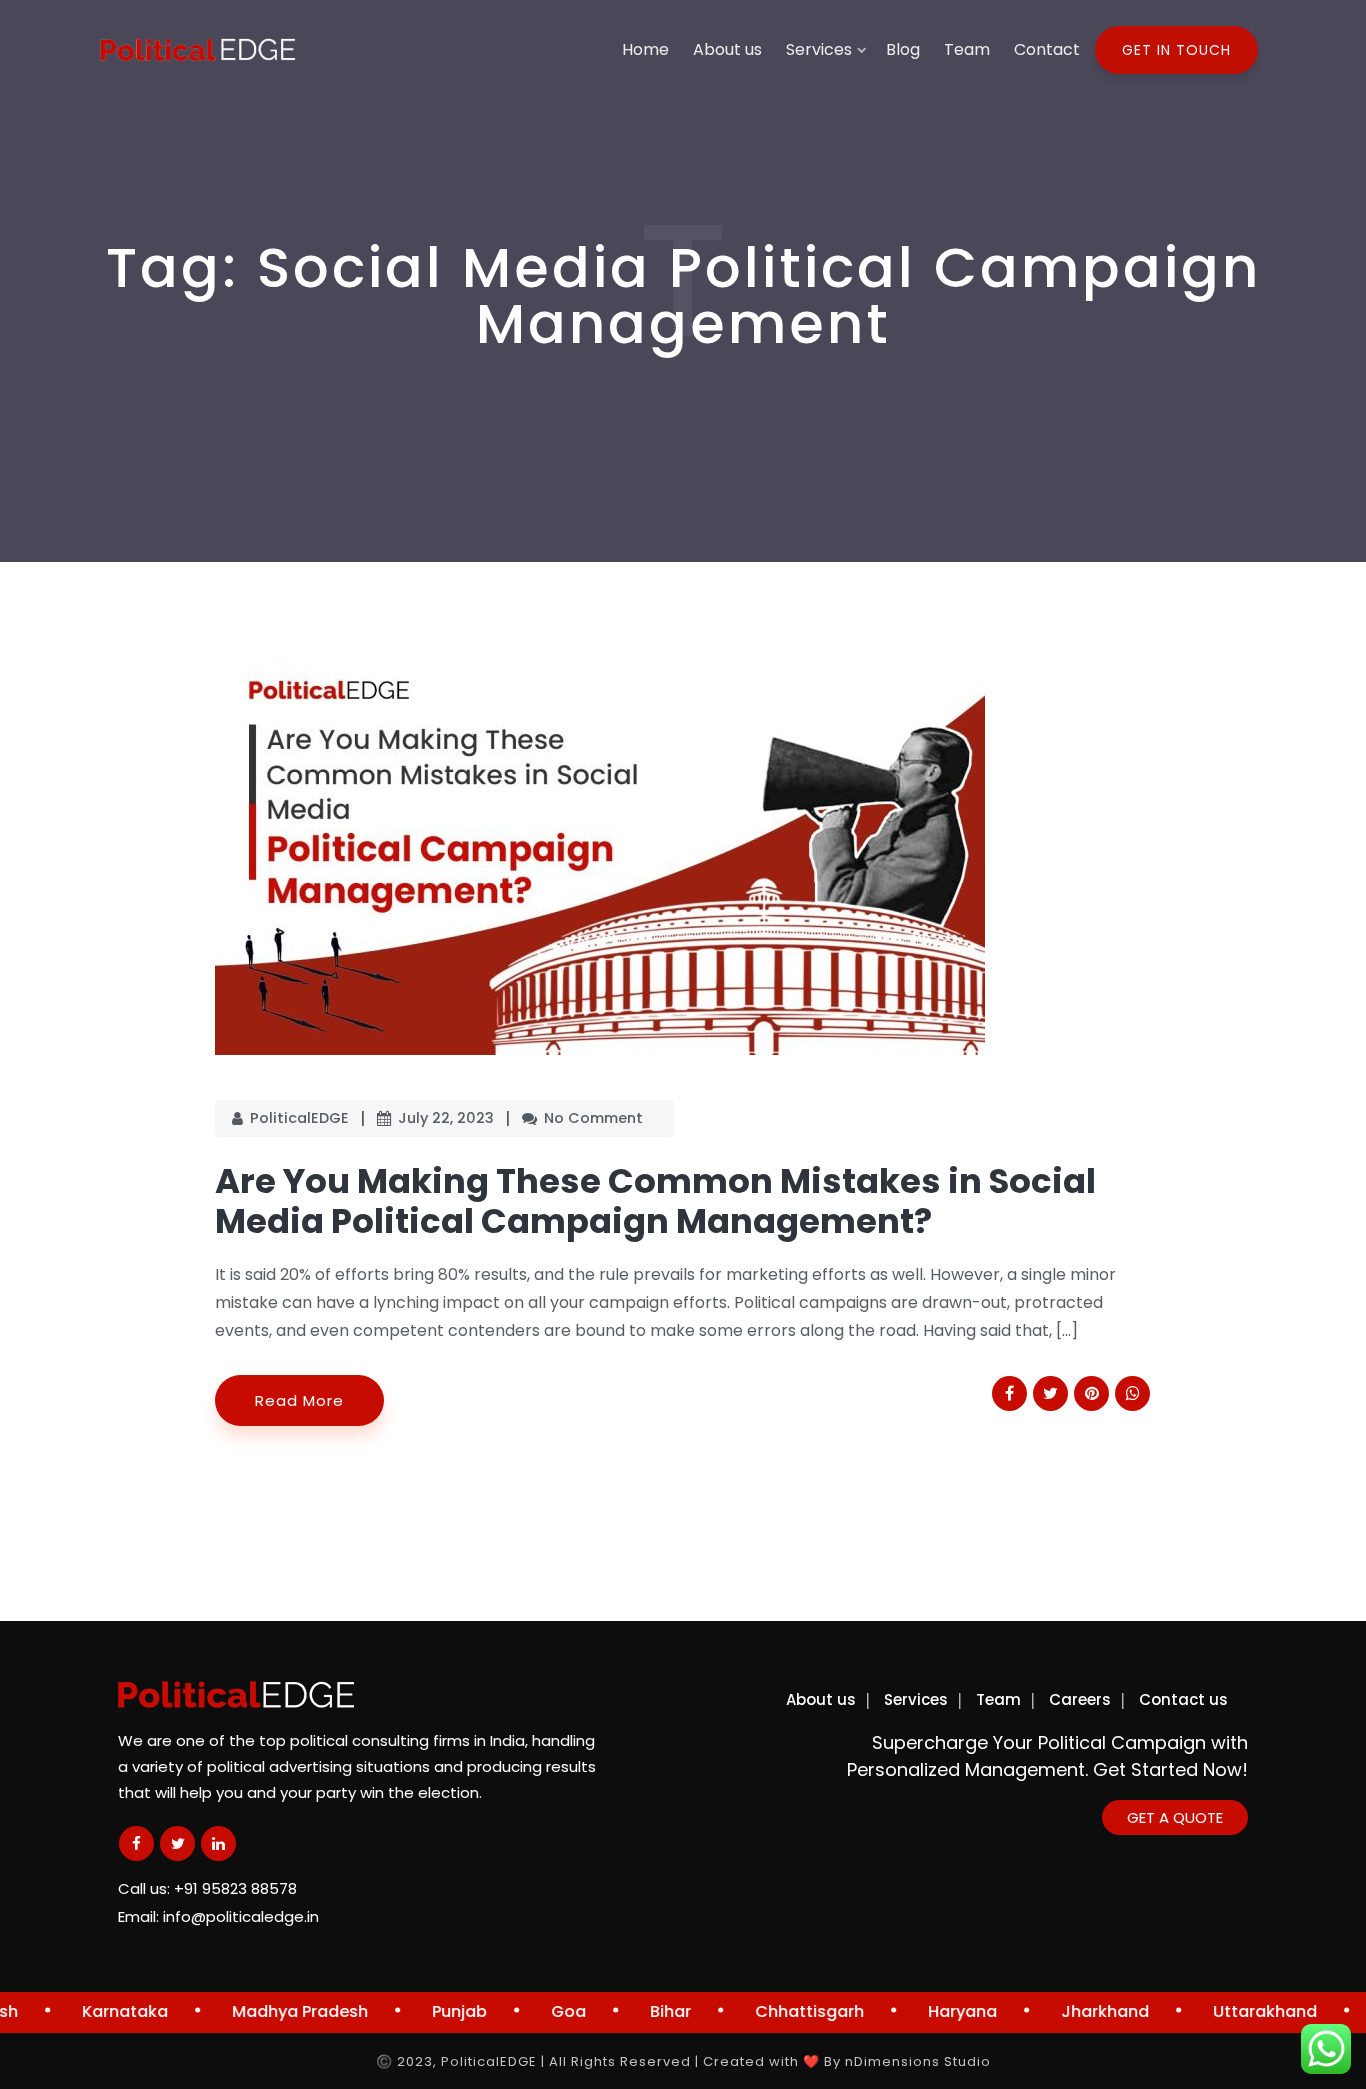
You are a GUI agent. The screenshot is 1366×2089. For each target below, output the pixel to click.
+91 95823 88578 (235, 1888)
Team (967, 49)
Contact (1047, 49)
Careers (1080, 1699)
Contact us (1183, 1699)
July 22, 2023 (446, 1118)
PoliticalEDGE (299, 1118)
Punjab (431, 2011)
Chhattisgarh (781, 2011)
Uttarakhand (1237, 2011)
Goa (540, 2011)
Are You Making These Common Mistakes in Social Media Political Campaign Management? (655, 1201)
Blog (903, 49)
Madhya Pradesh (272, 2011)
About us (727, 49)
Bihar (642, 2011)
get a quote (1175, 1817)
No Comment (593, 1118)
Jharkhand (1077, 2011)
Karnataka (97, 2011)
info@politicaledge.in (241, 1916)
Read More (299, 1400)
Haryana (934, 2011)
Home (645, 49)
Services (819, 49)
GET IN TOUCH (1176, 50)
